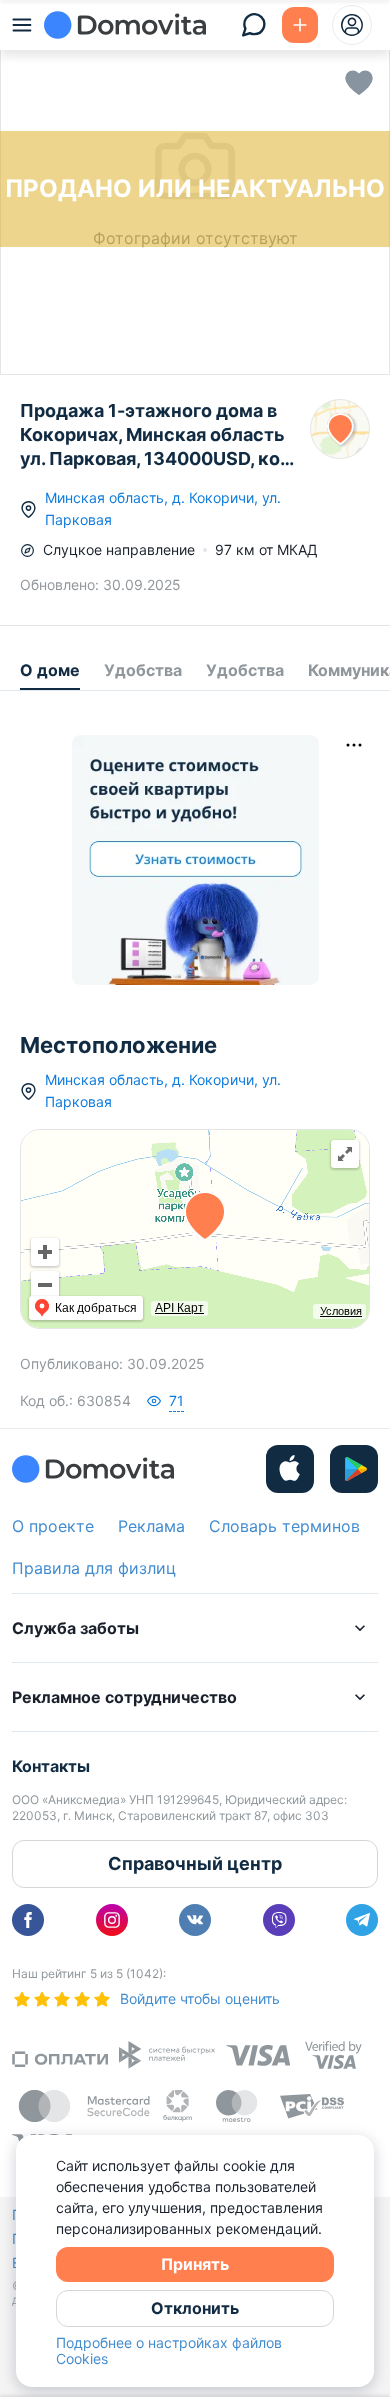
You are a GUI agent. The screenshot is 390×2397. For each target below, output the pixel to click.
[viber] (279, 1920)
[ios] (290, 1469)
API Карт (179, 1308)
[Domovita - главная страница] (125, 25)
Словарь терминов (284, 1526)
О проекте (53, 1526)
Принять (195, 2264)
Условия (341, 1311)
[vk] (195, 1920)
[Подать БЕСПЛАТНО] (300, 25)
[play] (354, 1469)
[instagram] (112, 1920)
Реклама (151, 1526)
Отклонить (195, 2308)
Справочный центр (195, 1863)
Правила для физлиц (94, 1568)
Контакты (51, 1766)
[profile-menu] (352, 25)
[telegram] (362, 1920)
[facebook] (28, 1920)
